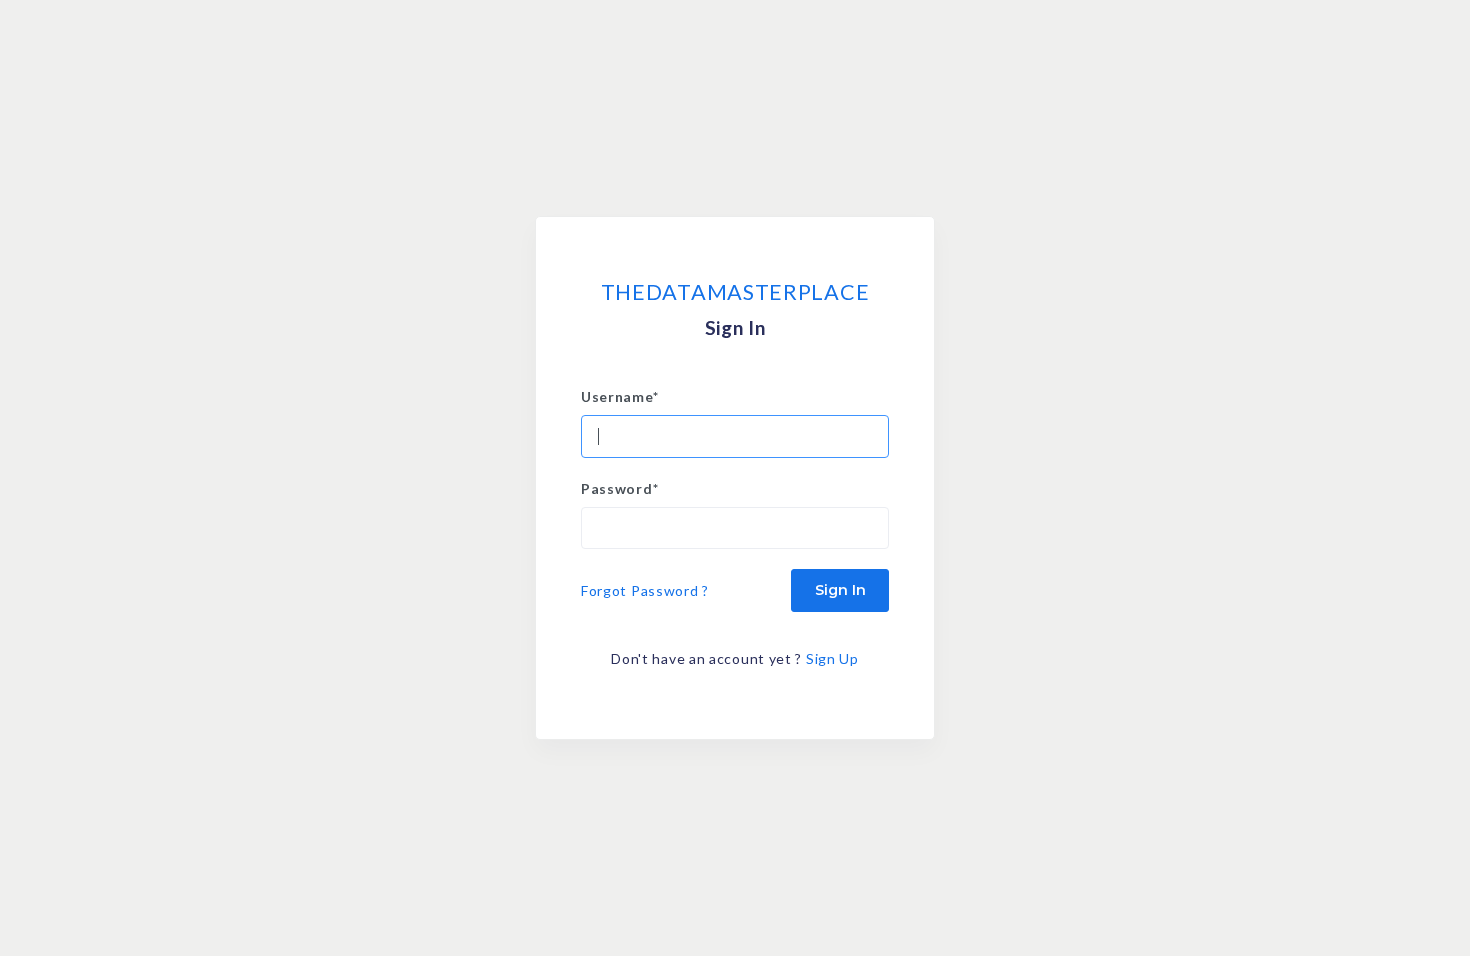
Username (619, 396)
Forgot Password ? (645, 590)
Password (619, 488)
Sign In (840, 590)
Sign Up (832, 658)
